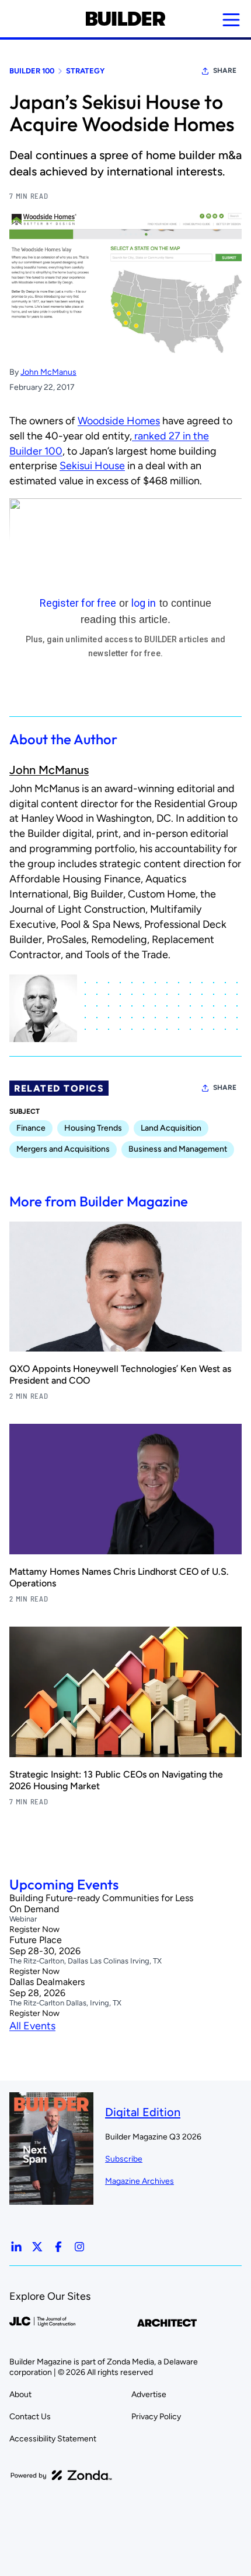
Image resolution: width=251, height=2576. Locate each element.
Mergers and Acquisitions (63, 1149)
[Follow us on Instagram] (79, 2247)
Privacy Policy (156, 2417)
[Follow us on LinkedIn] (16, 2247)
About (20, 2394)
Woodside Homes (119, 421)
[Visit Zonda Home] (61, 2475)
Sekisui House (92, 466)
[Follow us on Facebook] (58, 2247)
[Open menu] (231, 20)
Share (225, 71)
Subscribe (124, 2159)
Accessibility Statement (53, 2439)
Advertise (149, 2394)
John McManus (48, 372)
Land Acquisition (171, 1128)
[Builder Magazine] (125, 19)
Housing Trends (93, 1128)
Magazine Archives (140, 2181)
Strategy (85, 71)
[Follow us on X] (37, 2247)
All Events (32, 2026)
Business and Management (178, 1149)
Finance (31, 1128)
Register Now (34, 1929)
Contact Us (30, 2417)
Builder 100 (32, 71)
